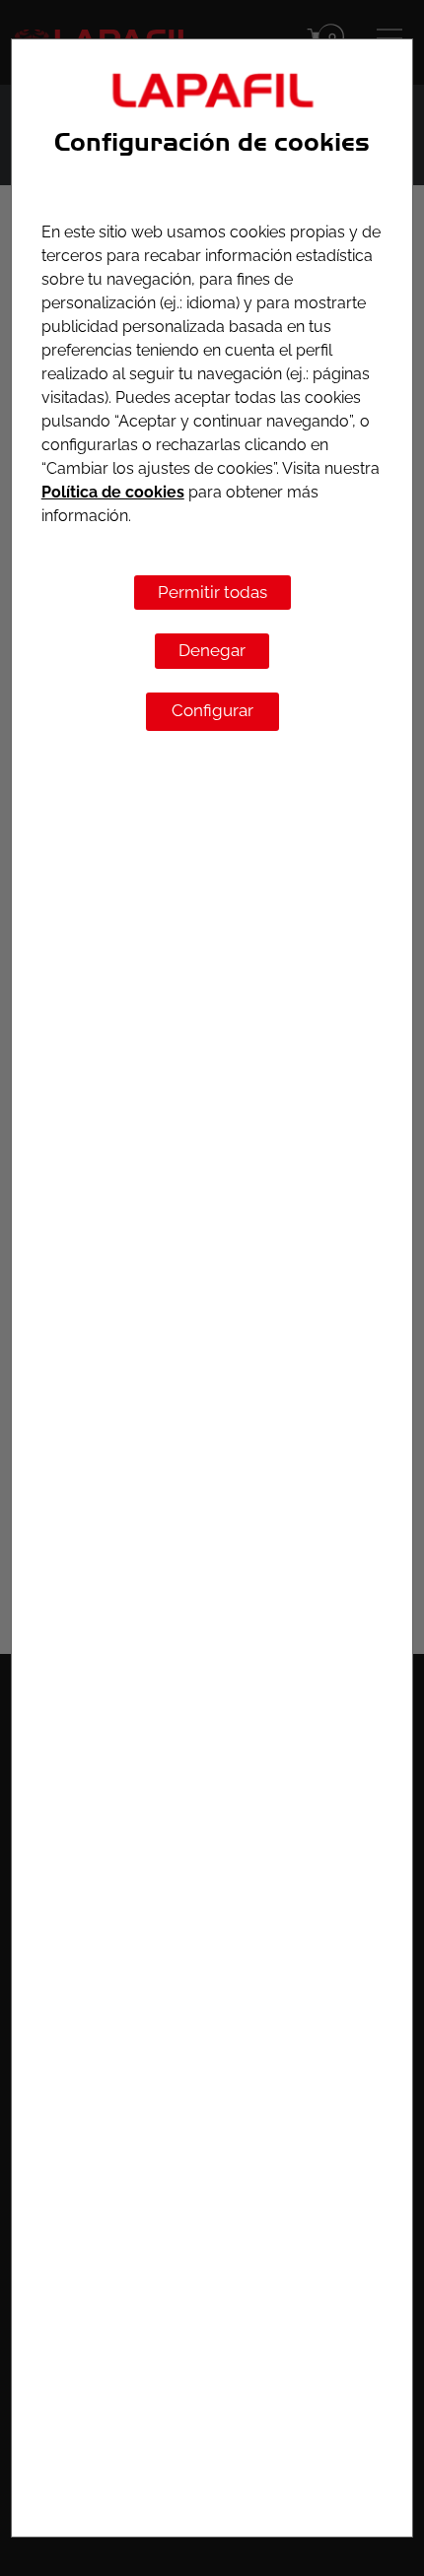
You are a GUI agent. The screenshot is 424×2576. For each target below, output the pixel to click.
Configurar (212, 710)
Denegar (212, 650)
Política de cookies (113, 492)
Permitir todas (212, 592)
